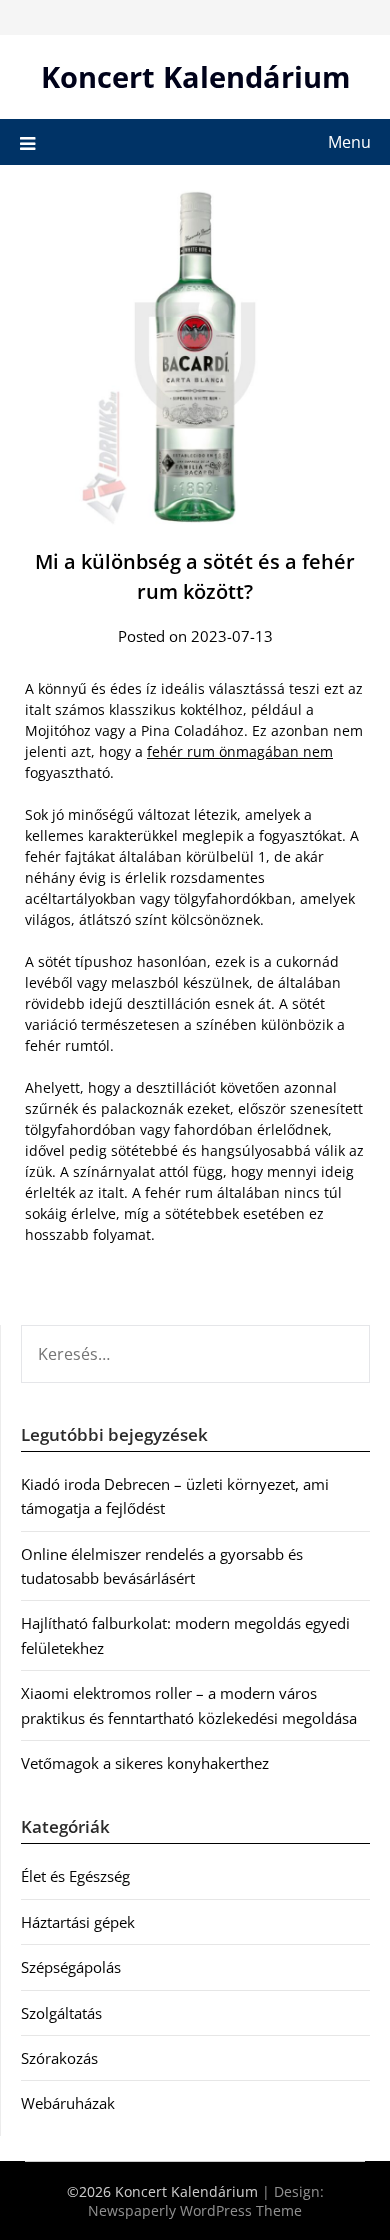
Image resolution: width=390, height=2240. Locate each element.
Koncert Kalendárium (195, 76)
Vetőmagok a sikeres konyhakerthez (145, 1763)
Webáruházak (68, 2103)
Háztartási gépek (78, 1922)
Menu (349, 142)
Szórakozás (59, 2058)
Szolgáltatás (61, 2013)
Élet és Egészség (75, 1876)
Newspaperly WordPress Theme (195, 2210)
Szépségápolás (71, 1967)
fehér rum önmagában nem (240, 751)
